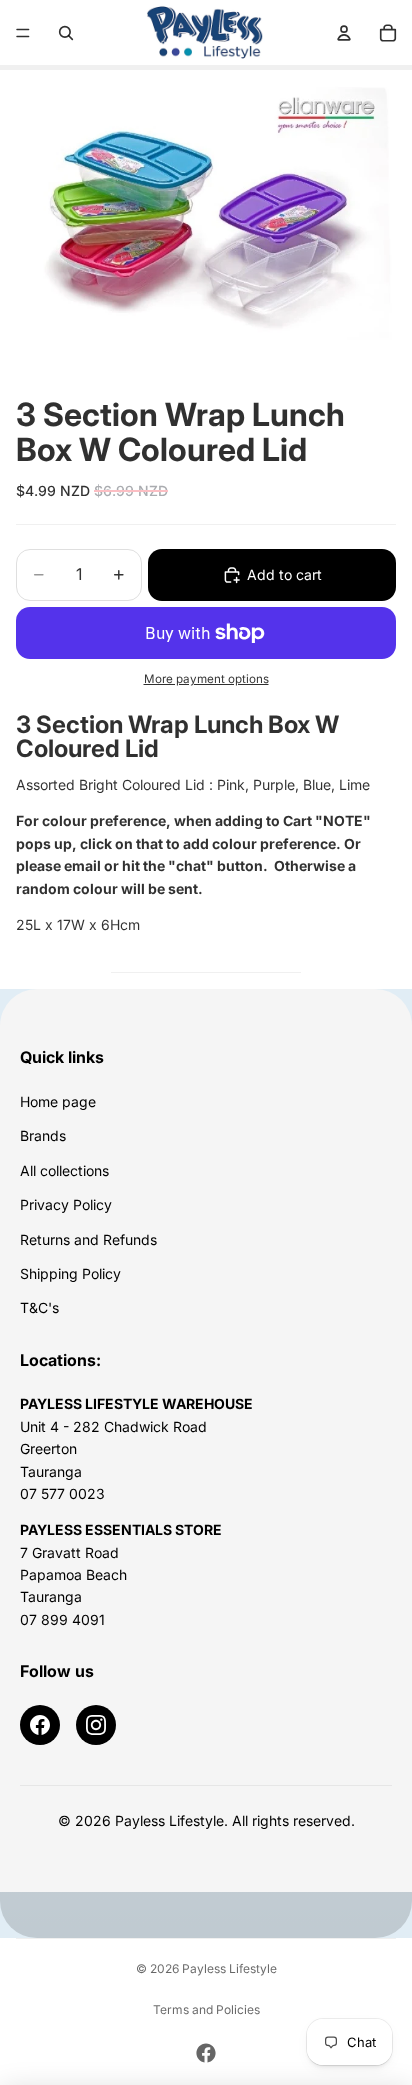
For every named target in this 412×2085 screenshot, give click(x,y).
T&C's (39, 1307)
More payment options (206, 679)
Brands (43, 1135)
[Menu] (23, 33)
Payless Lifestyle (229, 1968)
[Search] (66, 33)
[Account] (344, 33)
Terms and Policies (206, 2009)
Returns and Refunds (88, 1239)
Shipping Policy (70, 1273)
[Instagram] (96, 1725)
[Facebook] (40, 1725)
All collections (64, 1170)
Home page (58, 1101)
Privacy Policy (66, 1204)
